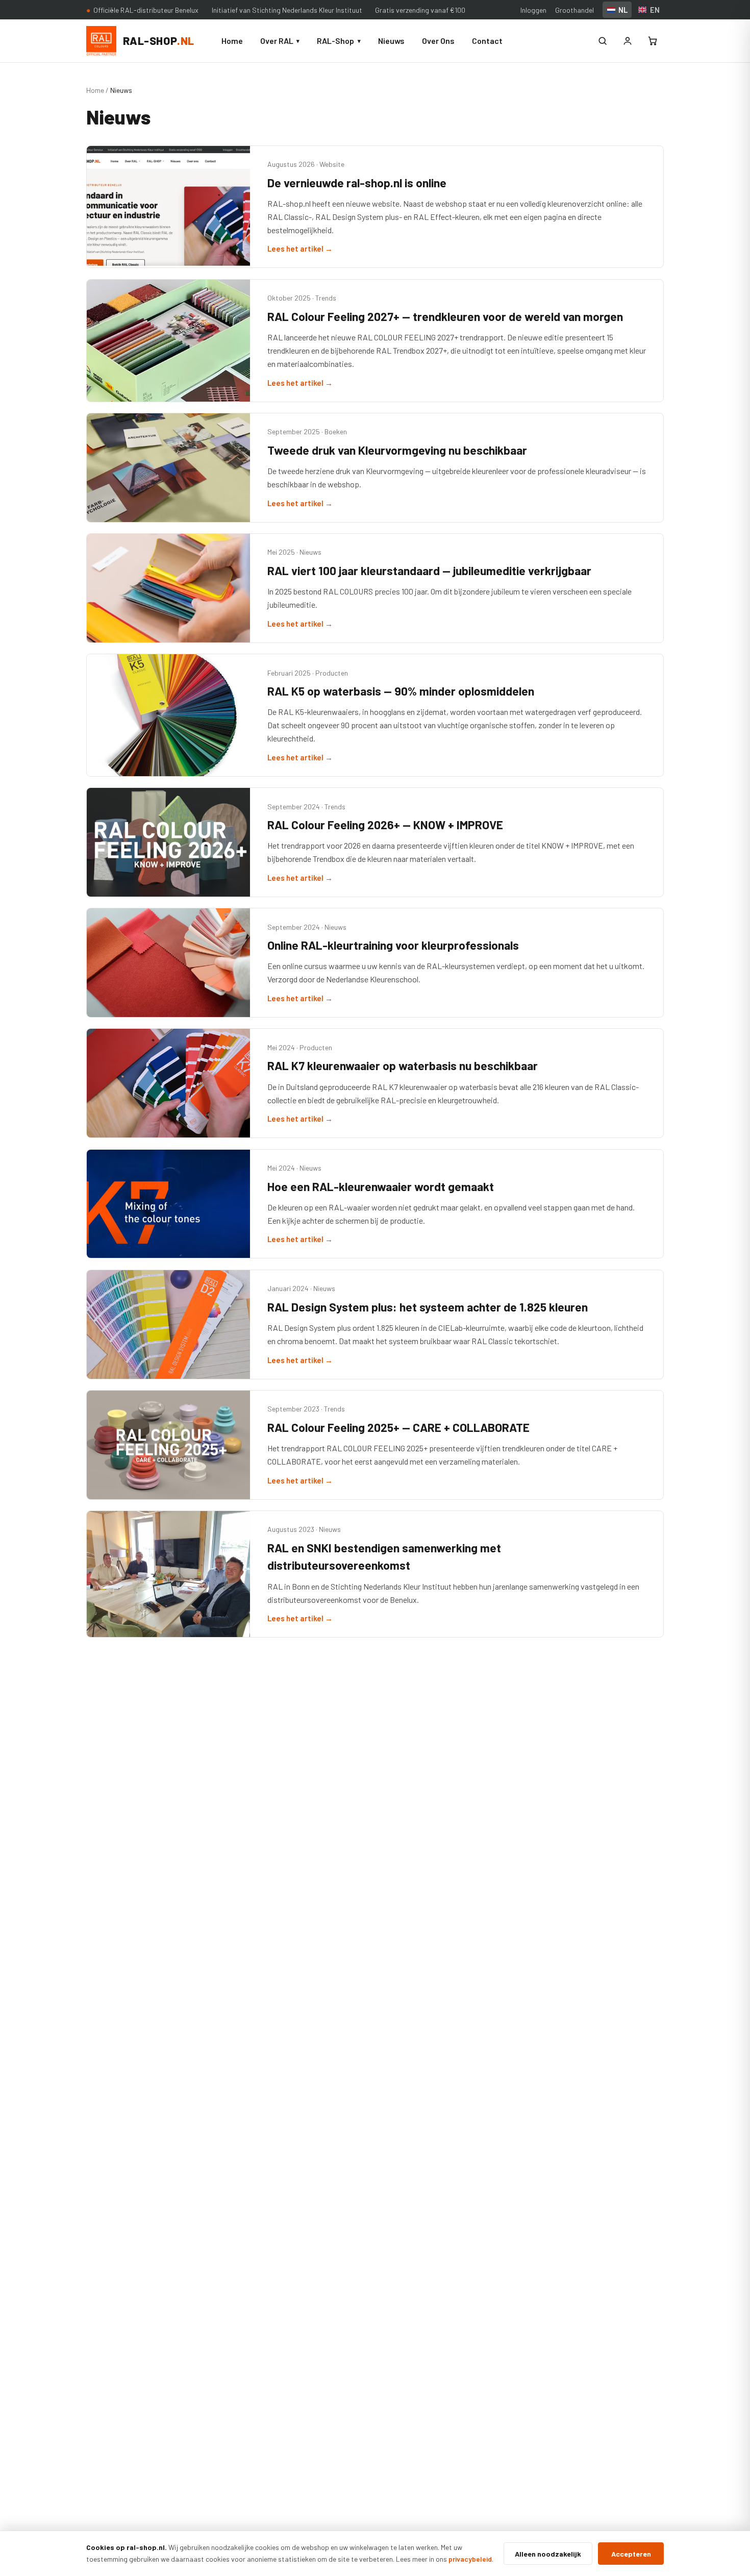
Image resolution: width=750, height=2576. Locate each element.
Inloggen (533, 10)
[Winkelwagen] (653, 41)
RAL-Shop (339, 41)
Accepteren (631, 2554)
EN (655, 10)
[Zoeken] (603, 41)
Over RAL (280, 41)
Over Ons (438, 41)
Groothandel (574, 10)
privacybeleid (470, 2559)
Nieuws (391, 41)
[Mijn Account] (628, 41)
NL (623, 10)
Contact (487, 41)
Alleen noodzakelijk (548, 2554)
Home (232, 41)
